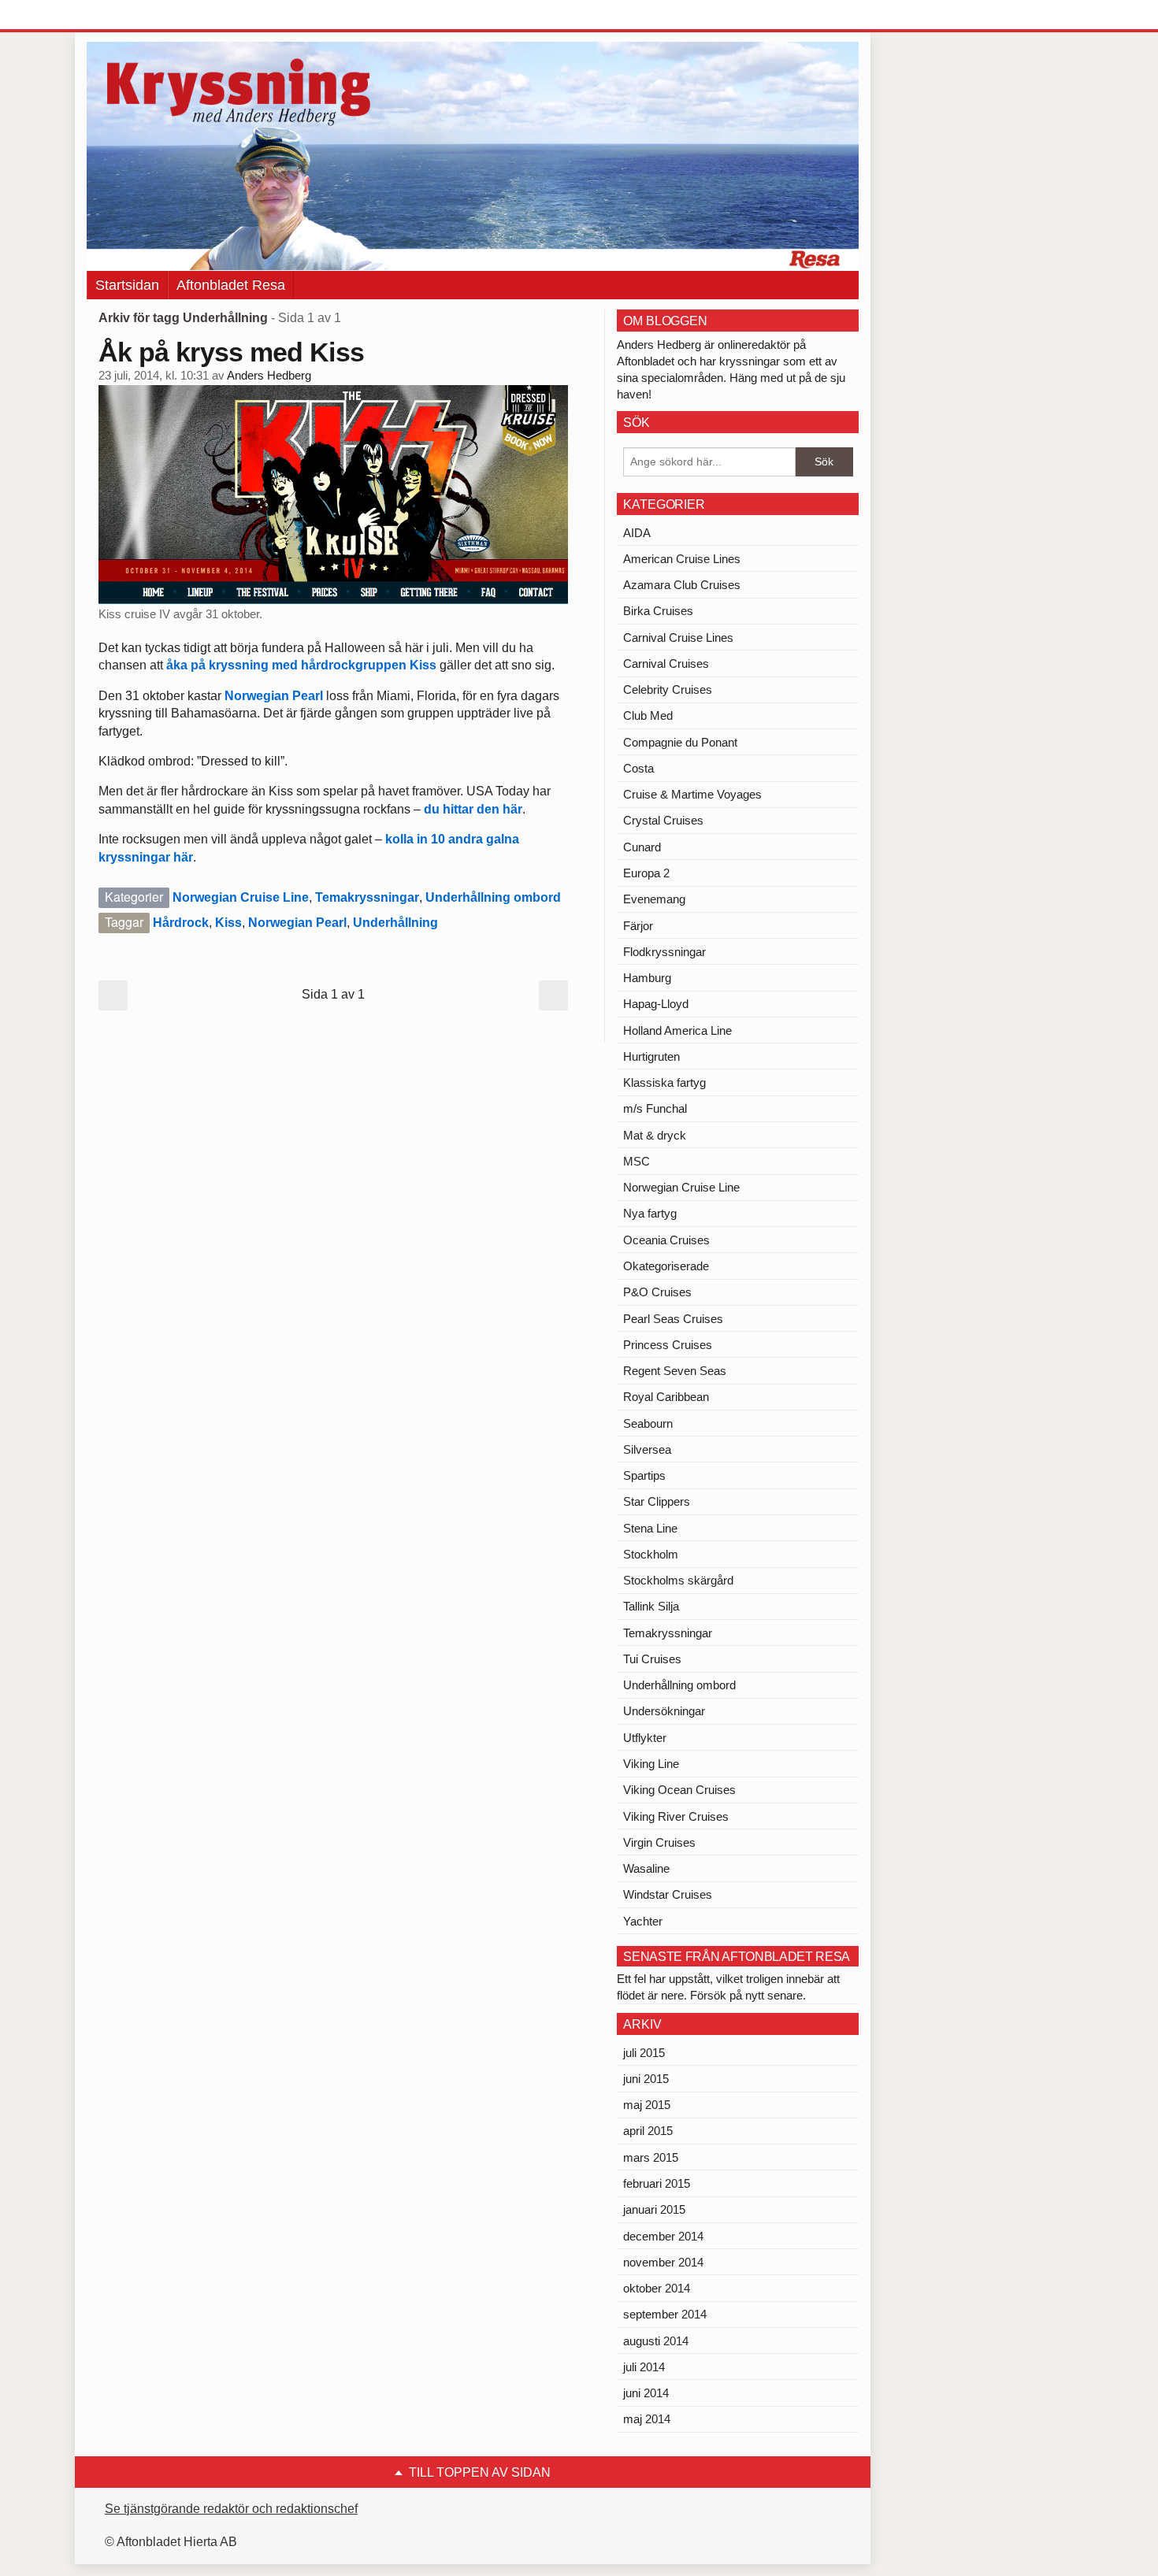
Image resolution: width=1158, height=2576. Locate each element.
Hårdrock (181, 923)
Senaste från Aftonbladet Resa (737, 1957)
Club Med (648, 715)
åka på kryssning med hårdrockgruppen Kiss (301, 665)
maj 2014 (647, 2419)
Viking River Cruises (676, 1816)
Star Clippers (657, 1501)
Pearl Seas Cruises (673, 1319)
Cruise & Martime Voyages (692, 794)
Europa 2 (646, 873)
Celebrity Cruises (668, 689)
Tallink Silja (651, 1606)
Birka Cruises (658, 611)
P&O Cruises (657, 1292)
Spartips (644, 1475)
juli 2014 (644, 2367)
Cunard (642, 847)
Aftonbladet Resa (231, 285)
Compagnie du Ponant (680, 742)
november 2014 (663, 2262)
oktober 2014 (657, 2288)
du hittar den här (473, 809)
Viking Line (651, 1764)
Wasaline (646, 1868)
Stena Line (650, 1528)
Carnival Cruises (666, 663)
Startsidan (127, 285)
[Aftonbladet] (146, 16)
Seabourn (648, 1423)
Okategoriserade (666, 1266)
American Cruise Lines (682, 559)
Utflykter (645, 1738)
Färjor (638, 926)
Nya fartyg (650, 1213)
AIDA (637, 533)
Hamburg (647, 978)
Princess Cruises (668, 1345)
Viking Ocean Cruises (679, 1790)
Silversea (647, 1449)
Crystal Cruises (663, 820)
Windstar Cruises (668, 1894)
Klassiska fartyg (664, 1082)
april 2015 (648, 2131)
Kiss (228, 923)
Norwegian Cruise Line (241, 897)
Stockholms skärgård (678, 1580)
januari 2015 (654, 2209)
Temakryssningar (367, 897)
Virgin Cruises (659, 1842)
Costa (638, 768)
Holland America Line (677, 1030)
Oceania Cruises (666, 1240)
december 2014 (663, 2236)
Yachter (643, 1921)
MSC (637, 1161)
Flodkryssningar (664, 952)
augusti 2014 (656, 2341)
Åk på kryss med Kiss (231, 352)
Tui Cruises (652, 1659)
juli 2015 (644, 2053)
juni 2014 (646, 2393)
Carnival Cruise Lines (678, 638)
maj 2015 (647, 2105)
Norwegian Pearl (274, 696)
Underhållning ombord (493, 897)
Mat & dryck (655, 1135)
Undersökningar (664, 1711)
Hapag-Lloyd (656, 1004)
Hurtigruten (651, 1056)
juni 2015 (646, 2079)
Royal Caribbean (666, 1397)
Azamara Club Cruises (682, 585)
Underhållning (395, 923)
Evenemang (654, 899)
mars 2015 (651, 2157)
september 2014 (665, 2314)
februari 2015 (657, 2183)
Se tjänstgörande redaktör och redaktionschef (231, 2509)
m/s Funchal (655, 1108)
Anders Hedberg (269, 376)
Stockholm (651, 1554)
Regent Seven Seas (675, 1371)
